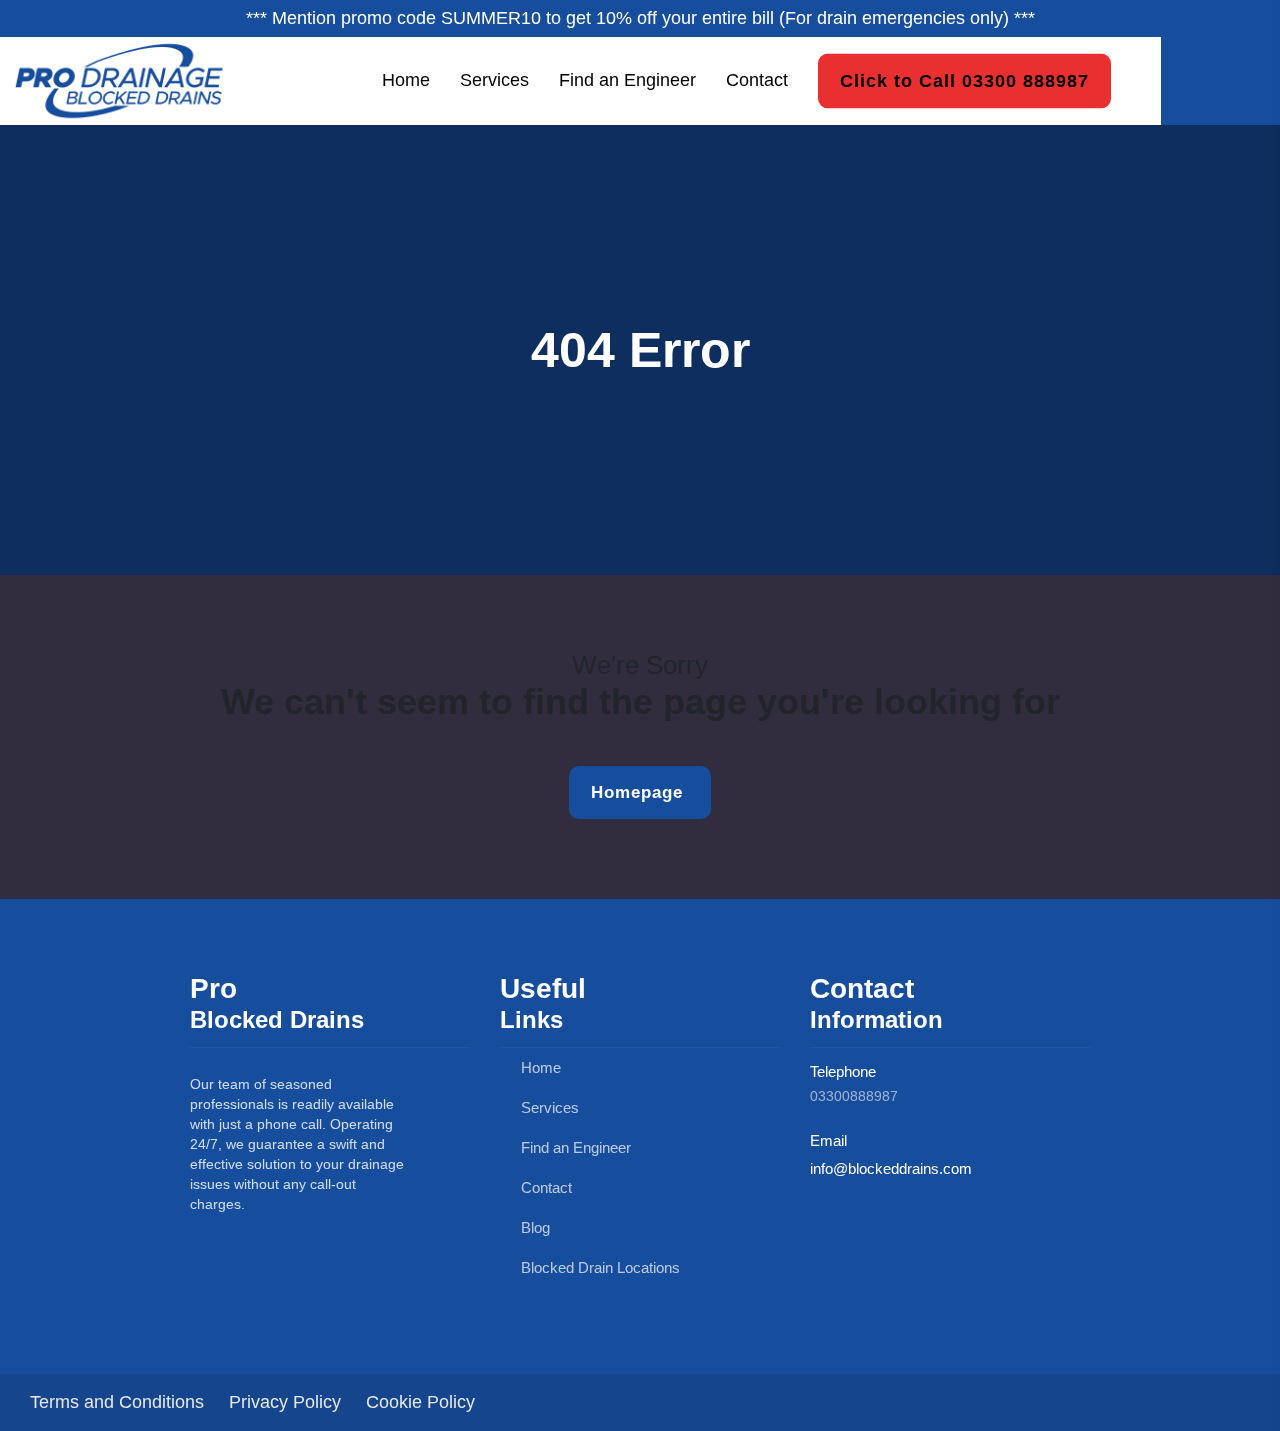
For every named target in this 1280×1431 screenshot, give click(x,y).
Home (406, 80)
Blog (533, 1227)
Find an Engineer (627, 80)
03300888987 (854, 1096)
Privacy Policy (285, 1402)
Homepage (629, 792)
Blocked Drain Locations (598, 1267)
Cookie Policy (420, 1402)
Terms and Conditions (117, 1402)
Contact (757, 80)
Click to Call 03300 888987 (964, 80)
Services (494, 80)
